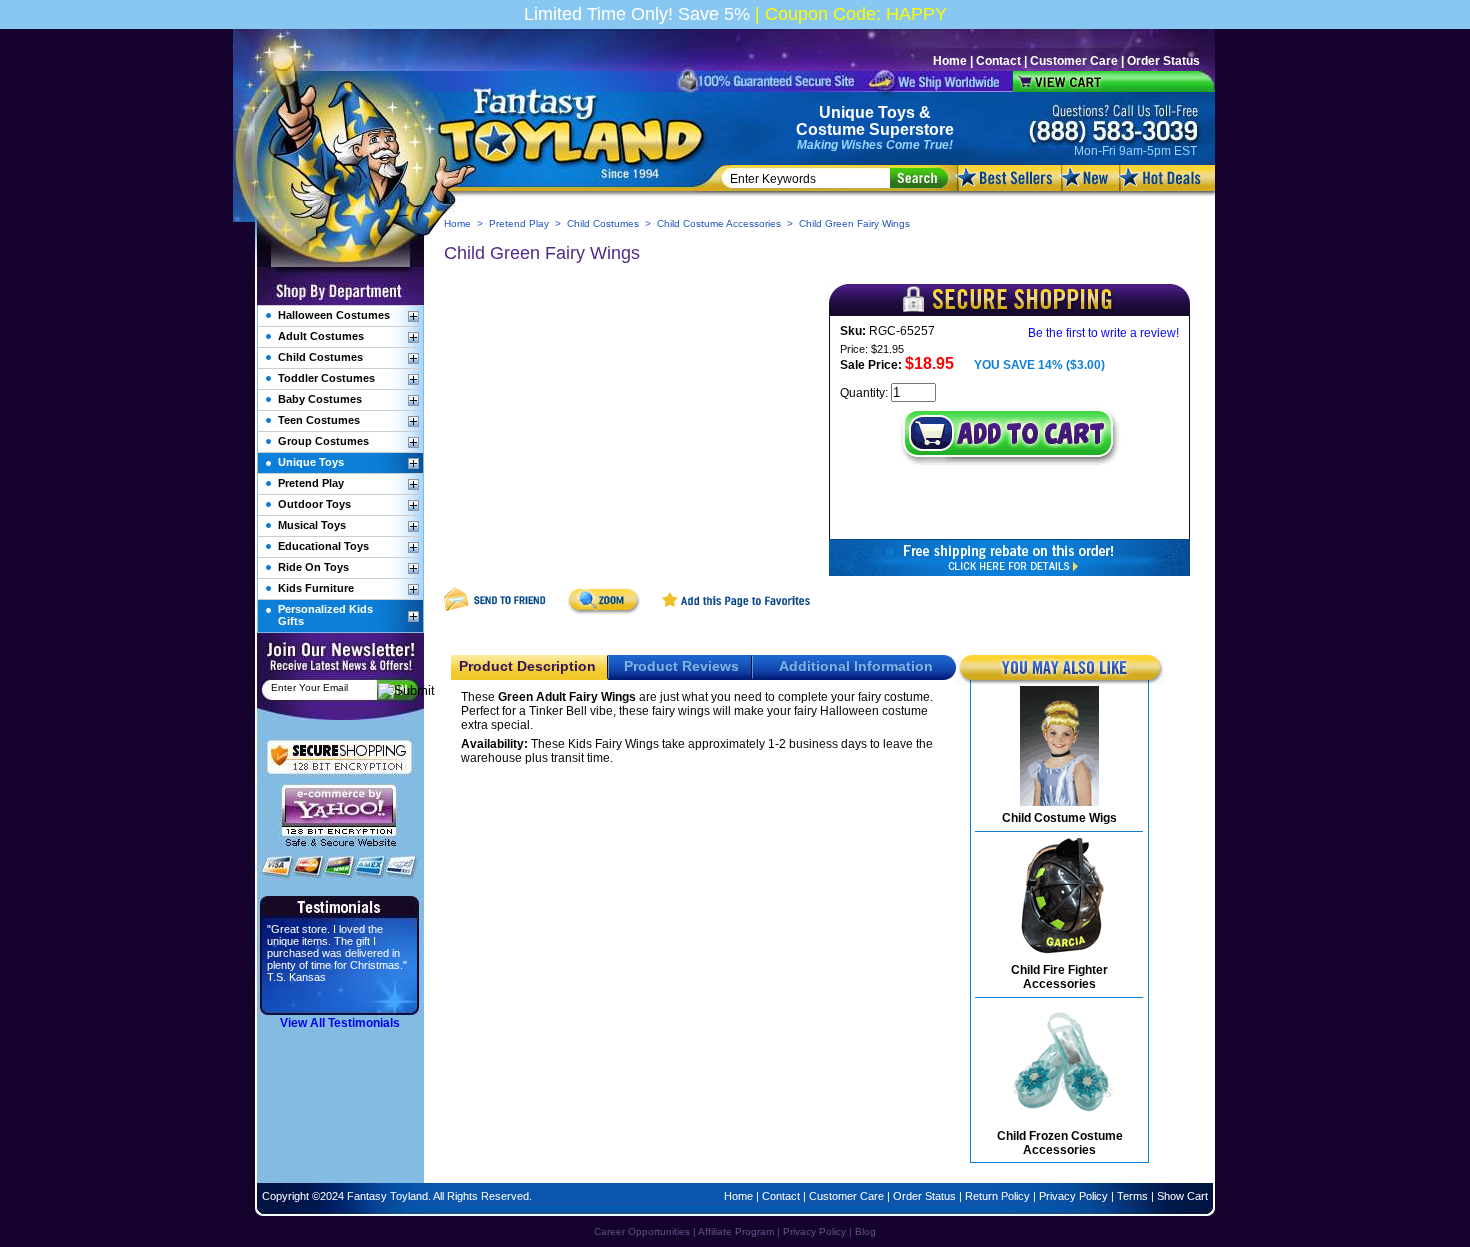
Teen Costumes (319, 420)
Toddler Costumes (326, 378)
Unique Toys (867, 112)
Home (950, 61)
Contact (998, 61)
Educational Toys (323, 546)
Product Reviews (681, 666)
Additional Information (856, 666)
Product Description (527, 666)
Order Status (1163, 61)
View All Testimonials (340, 1023)
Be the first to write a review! (1103, 333)
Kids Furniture (316, 588)
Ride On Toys (313, 567)
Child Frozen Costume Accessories (1060, 1143)
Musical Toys (312, 525)
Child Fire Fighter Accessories (1059, 977)
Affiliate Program (736, 1231)
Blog (865, 1231)
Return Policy (997, 1196)
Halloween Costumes (334, 315)
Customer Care (1074, 61)
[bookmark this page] (737, 611)
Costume (830, 129)
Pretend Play (519, 223)
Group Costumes (323, 441)
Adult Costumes (321, 336)
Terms (1132, 1196)
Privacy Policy (1073, 1196)
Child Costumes (603, 223)
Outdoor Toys (314, 504)
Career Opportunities (642, 1231)
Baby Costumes (320, 399)
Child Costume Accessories (719, 223)
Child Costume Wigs (1059, 818)
